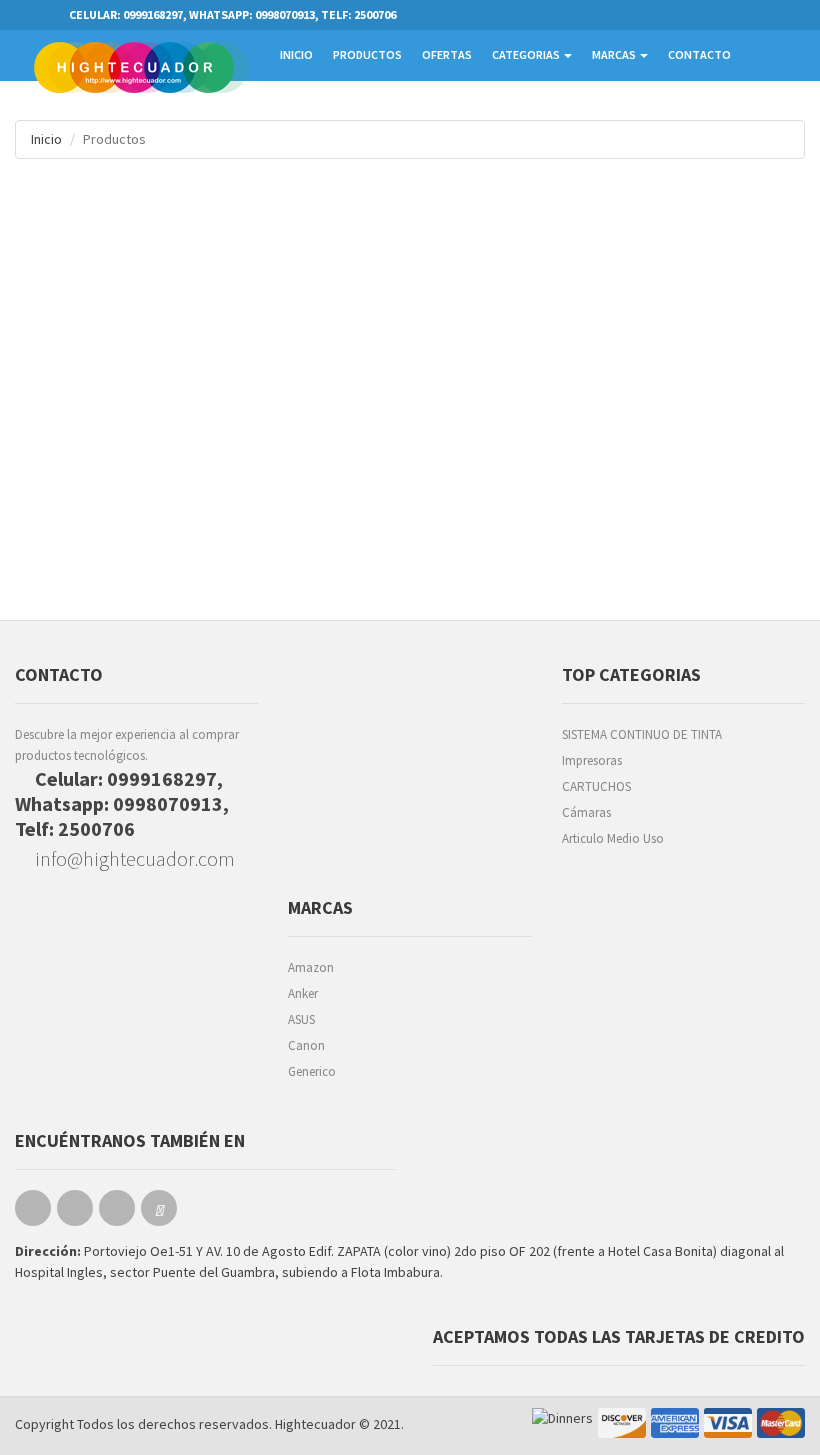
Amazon (311, 967)
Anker (303, 993)
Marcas (615, 54)
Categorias (527, 54)
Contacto (699, 54)
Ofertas (447, 54)
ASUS (301, 1019)
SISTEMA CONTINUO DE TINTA (642, 734)
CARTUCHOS (596, 786)
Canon (306, 1045)
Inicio (296, 54)
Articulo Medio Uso (613, 838)
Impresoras (592, 760)
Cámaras (586, 812)
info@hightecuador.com (133, 858)
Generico (312, 1071)
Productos (367, 54)
